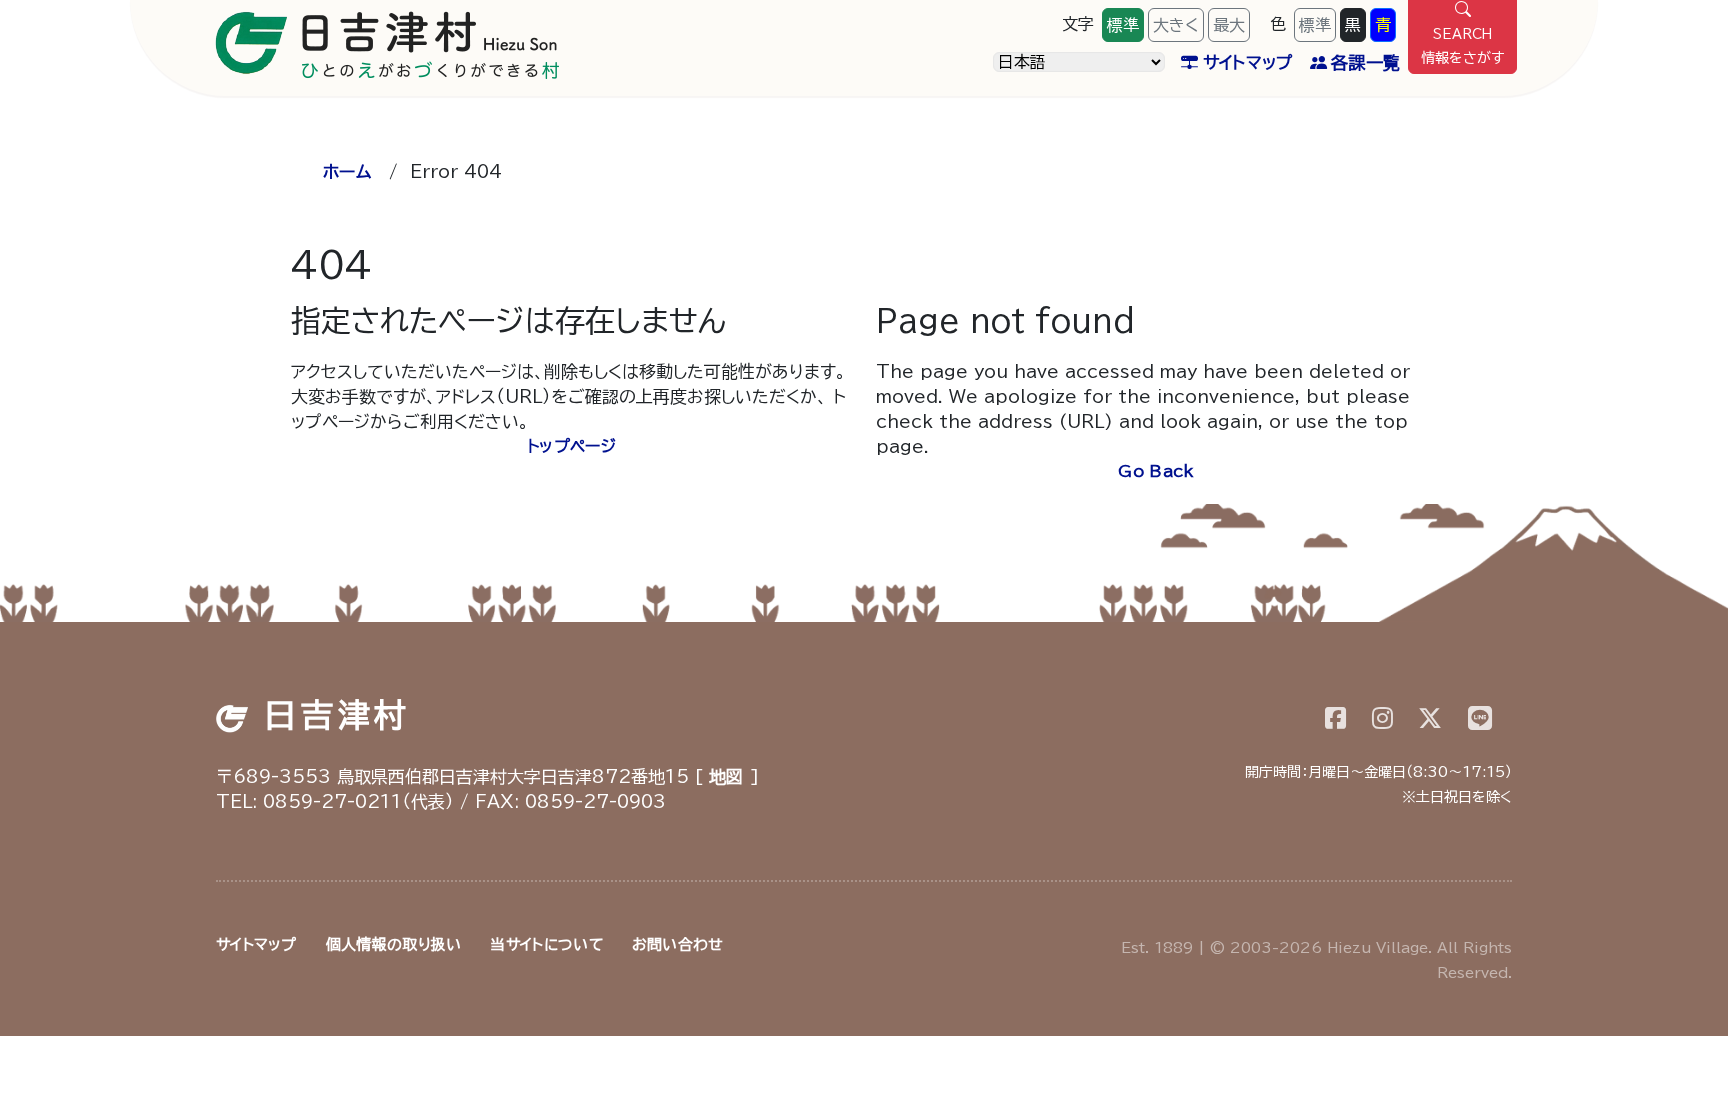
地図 (726, 776)
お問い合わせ (677, 944)
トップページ (571, 446)
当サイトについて (546, 944)
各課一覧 (1365, 62)
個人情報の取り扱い (394, 944)
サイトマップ (1248, 62)
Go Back (1156, 471)
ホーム (347, 171)
